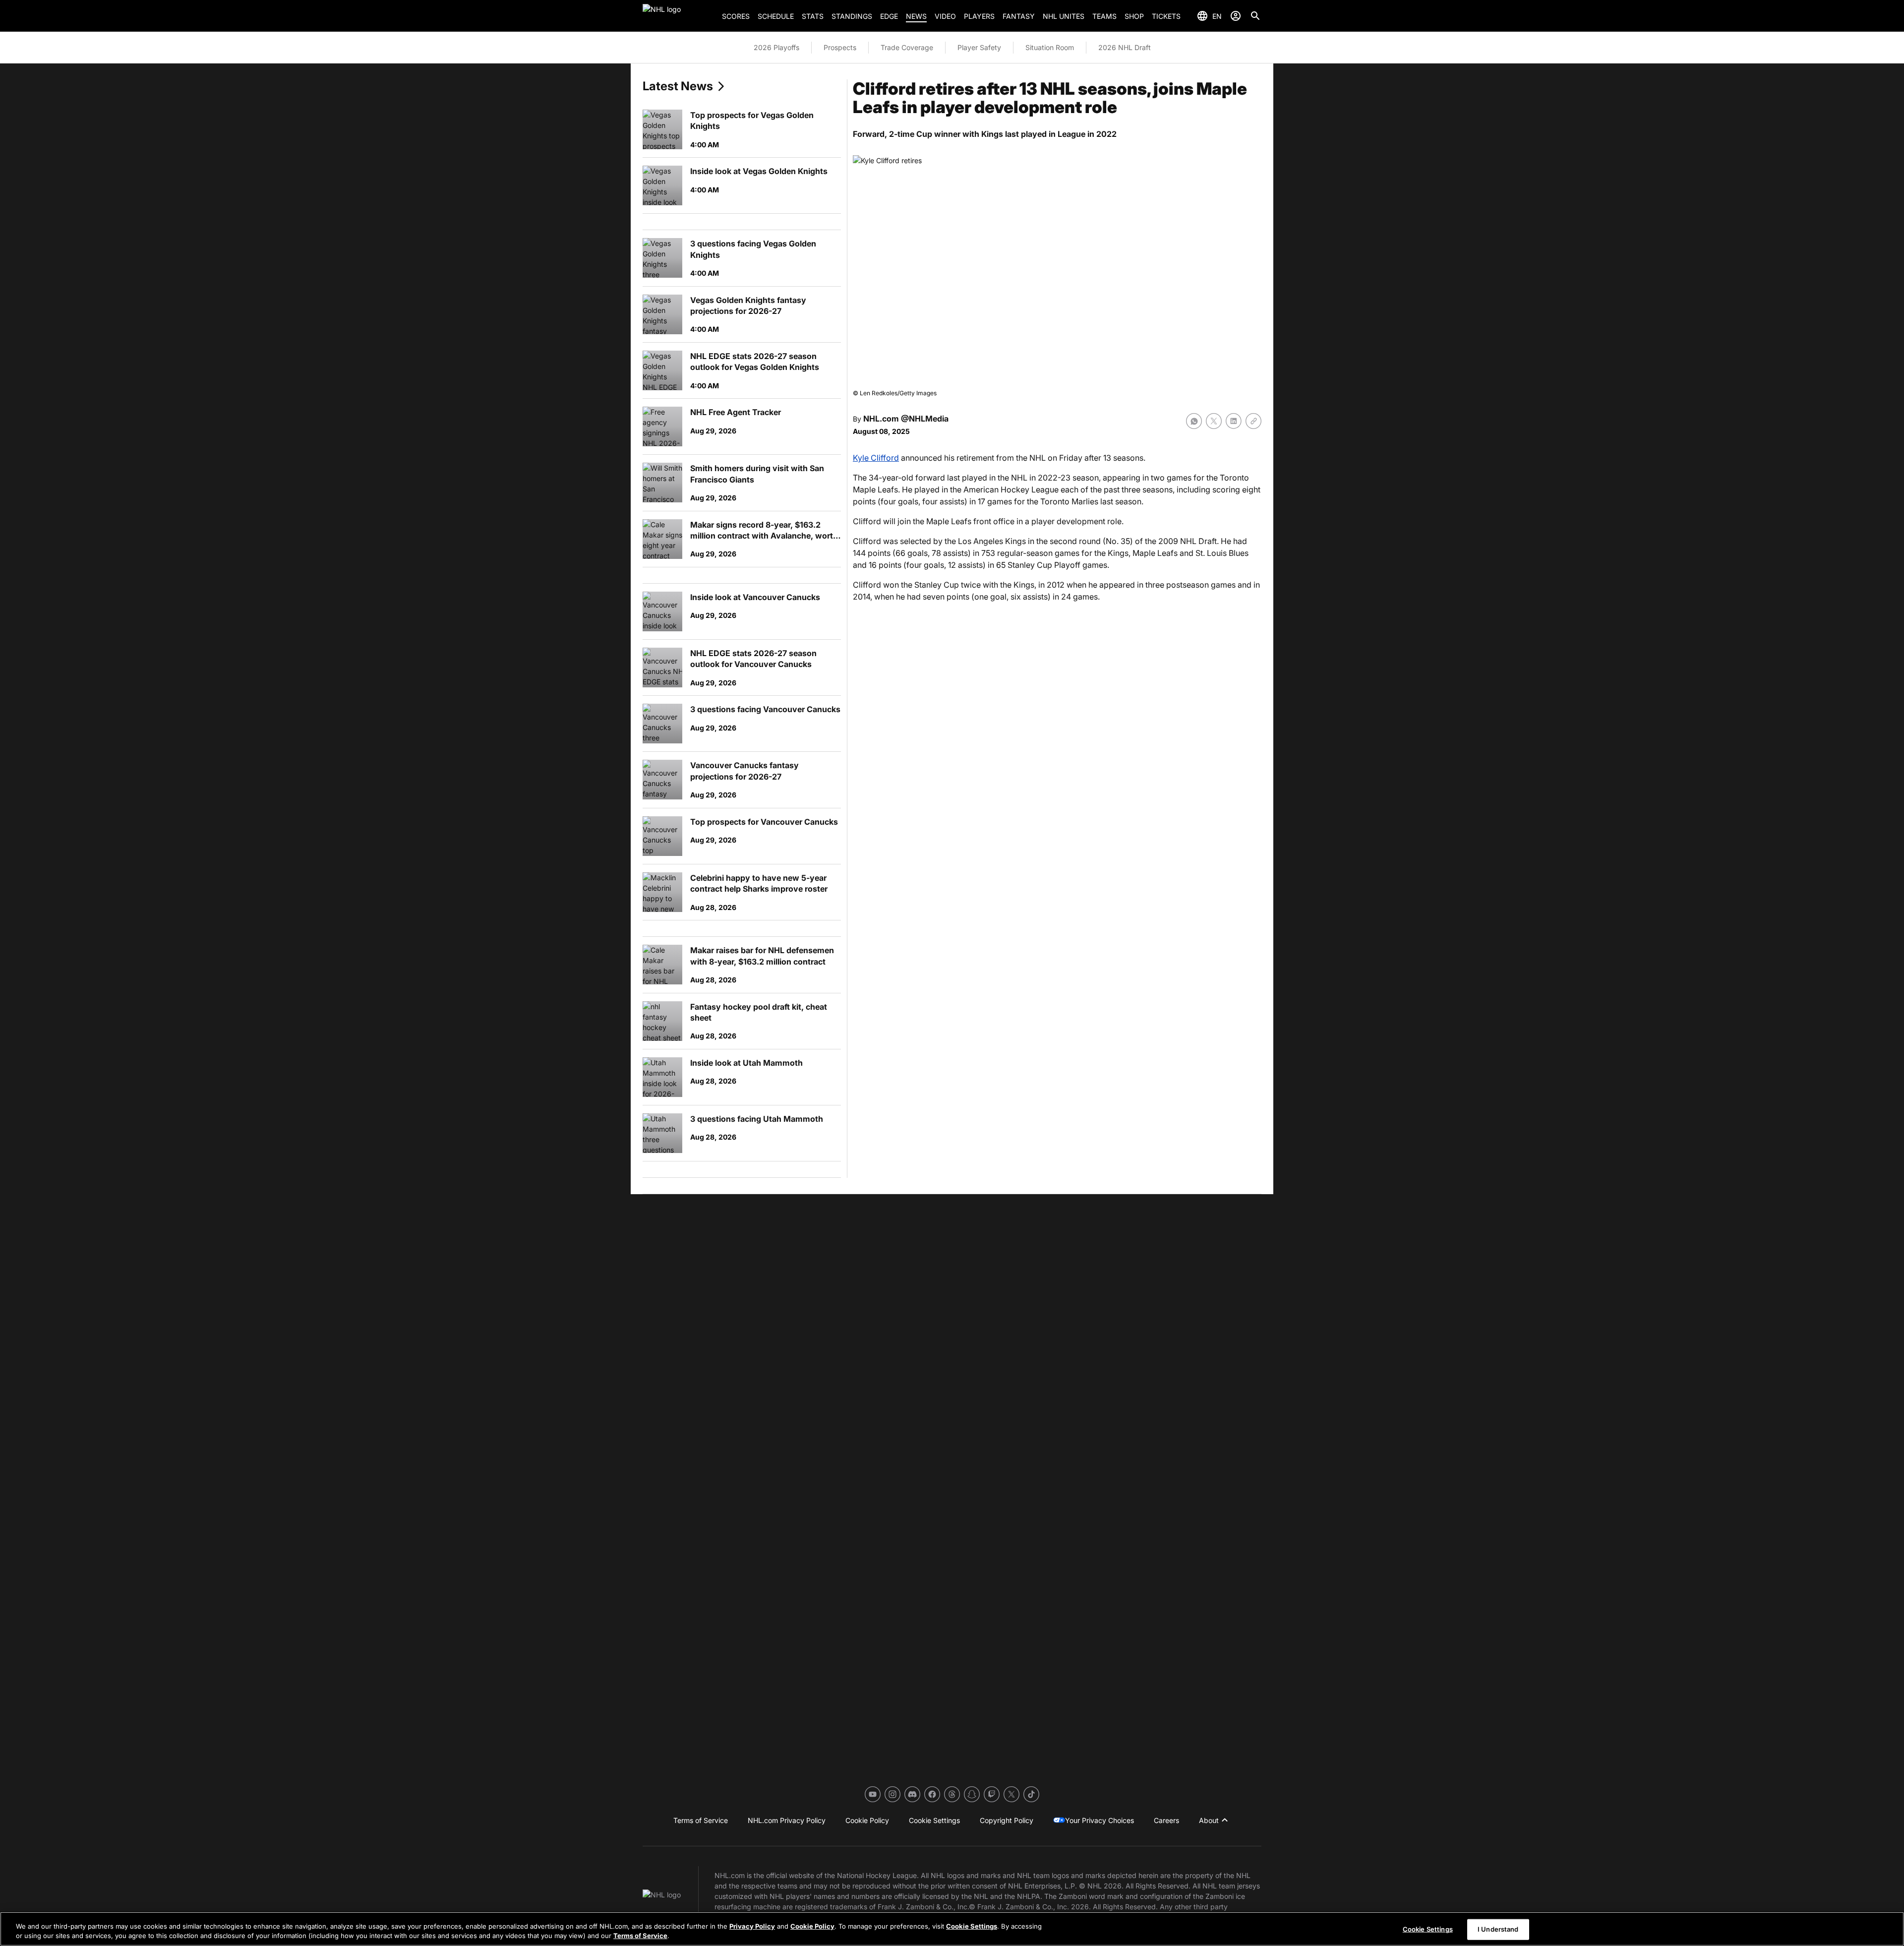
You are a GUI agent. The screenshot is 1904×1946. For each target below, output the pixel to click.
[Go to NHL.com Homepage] (678, 16)
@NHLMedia (925, 419)
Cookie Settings (972, 1926)
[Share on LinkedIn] (1234, 421)
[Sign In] (1236, 16)
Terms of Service (640, 1936)
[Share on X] (1214, 421)
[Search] (1255, 16)
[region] (952, 1929)
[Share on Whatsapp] (1194, 421)
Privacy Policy (752, 1926)
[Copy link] (1253, 421)
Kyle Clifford (876, 458)
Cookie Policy (812, 1926)
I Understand (1498, 1929)
